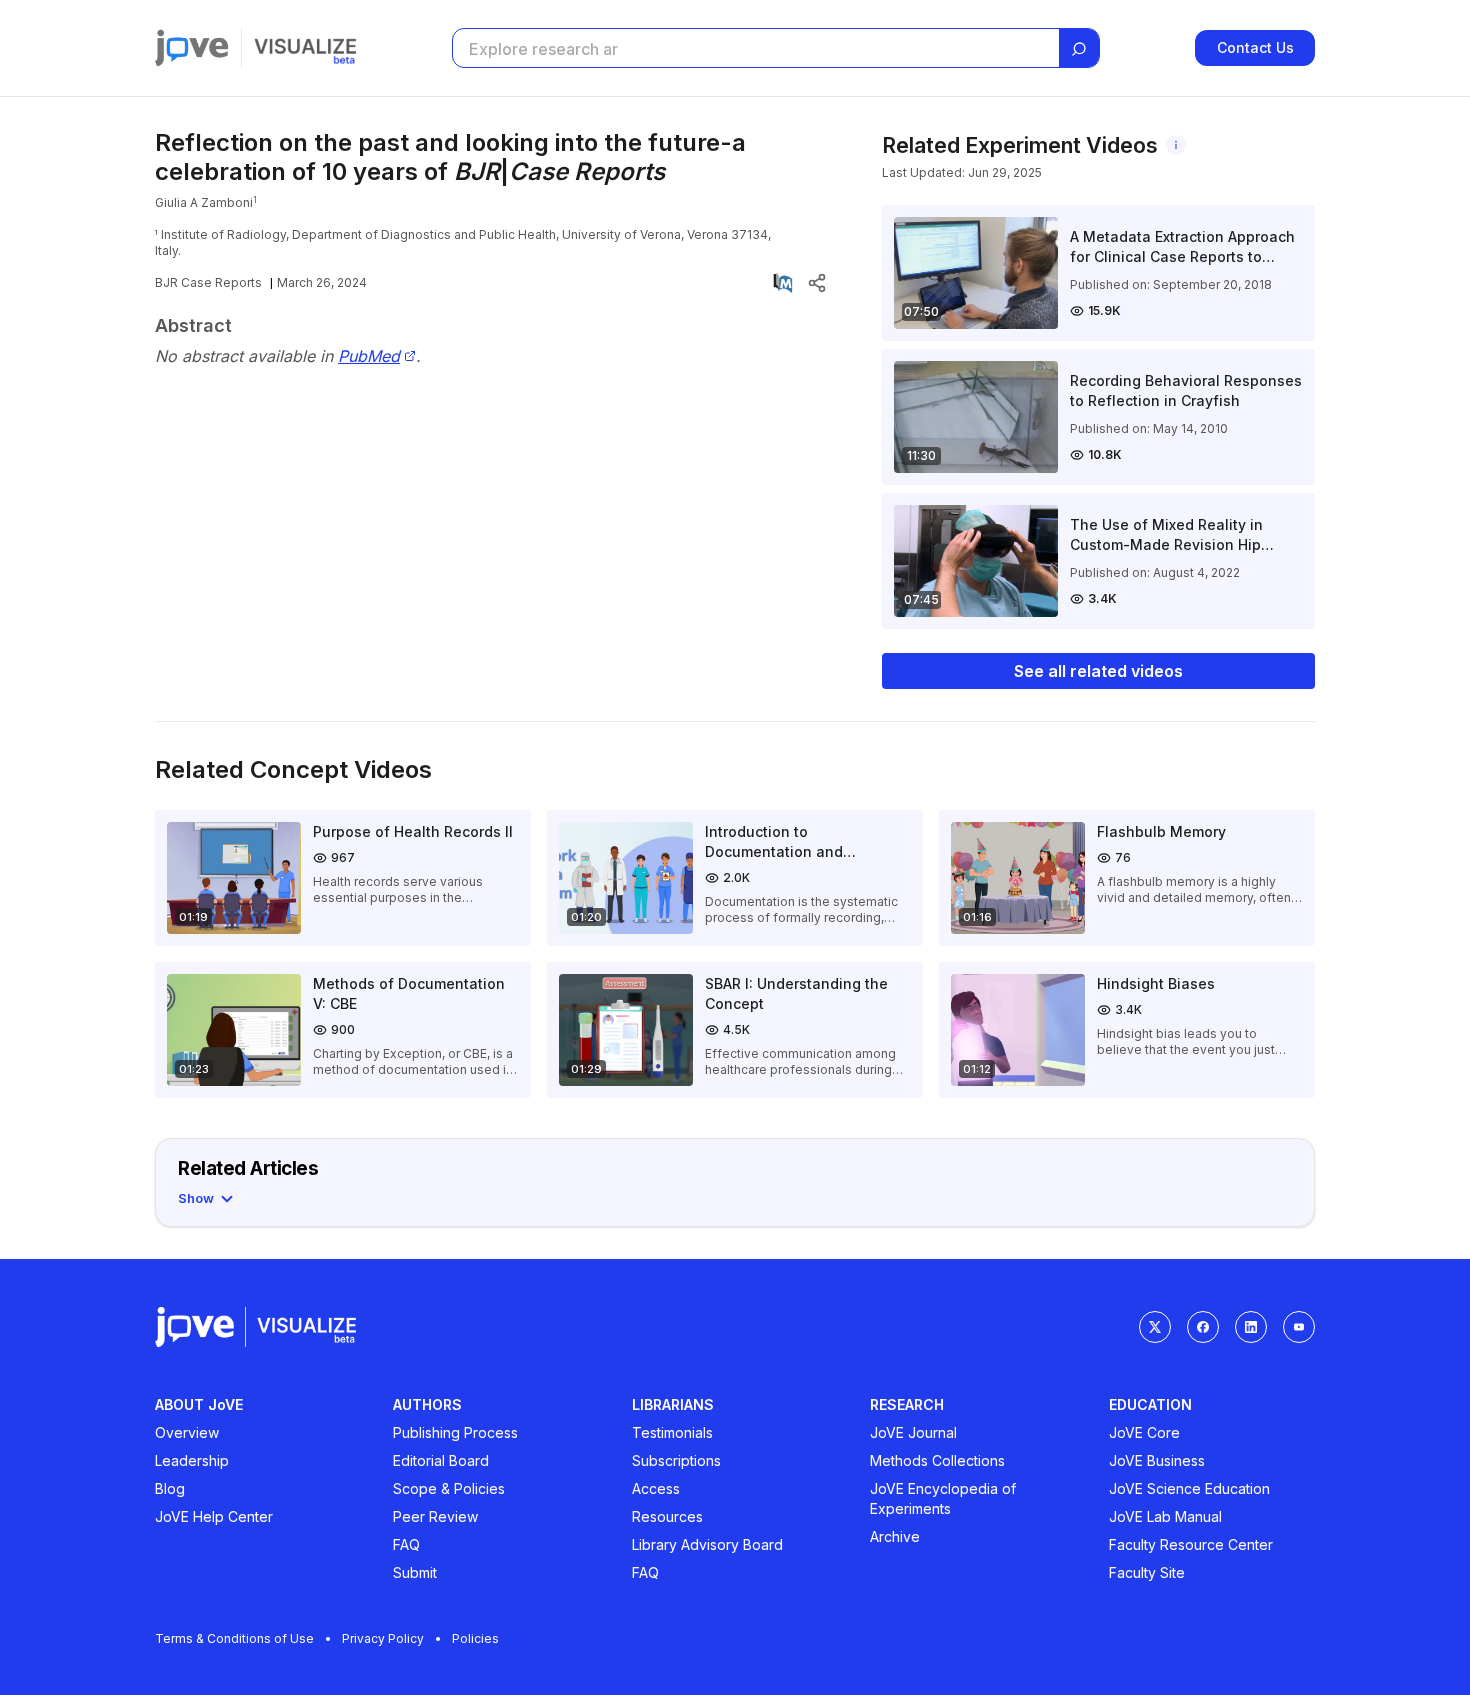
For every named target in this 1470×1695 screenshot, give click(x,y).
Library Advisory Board (707, 1544)
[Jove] (192, 48)
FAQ (406, 1544)
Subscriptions (676, 1460)
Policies (475, 1638)
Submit (415, 1572)
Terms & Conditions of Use (234, 1638)
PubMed (369, 356)
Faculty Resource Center (1191, 1544)
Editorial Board (441, 1460)
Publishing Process (455, 1432)
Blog (170, 1488)
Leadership (192, 1460)
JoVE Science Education (1189, 1488)
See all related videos (1098, 671)
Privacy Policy (383, 1638)
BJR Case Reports (208, 282)
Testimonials (672, 1432)
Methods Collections (937, 1460)
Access (656, 1488)
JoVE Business (1157, 1460)
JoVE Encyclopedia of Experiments (943, 1498)
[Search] (1079, 49)
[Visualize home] (305, 48)
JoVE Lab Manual (1165, 1516)
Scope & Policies (449, 1488)
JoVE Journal (913, 1432)
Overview (187, 1432)
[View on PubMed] (783, 283)
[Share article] (817, 283)
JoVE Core (1144, 1432)
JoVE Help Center (214, 1516)
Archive (895, 1536)
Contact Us (1255, 47)
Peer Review (435, 1516)
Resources (667, 1516)
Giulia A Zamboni (204, 202)
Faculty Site (1147, 1572)
